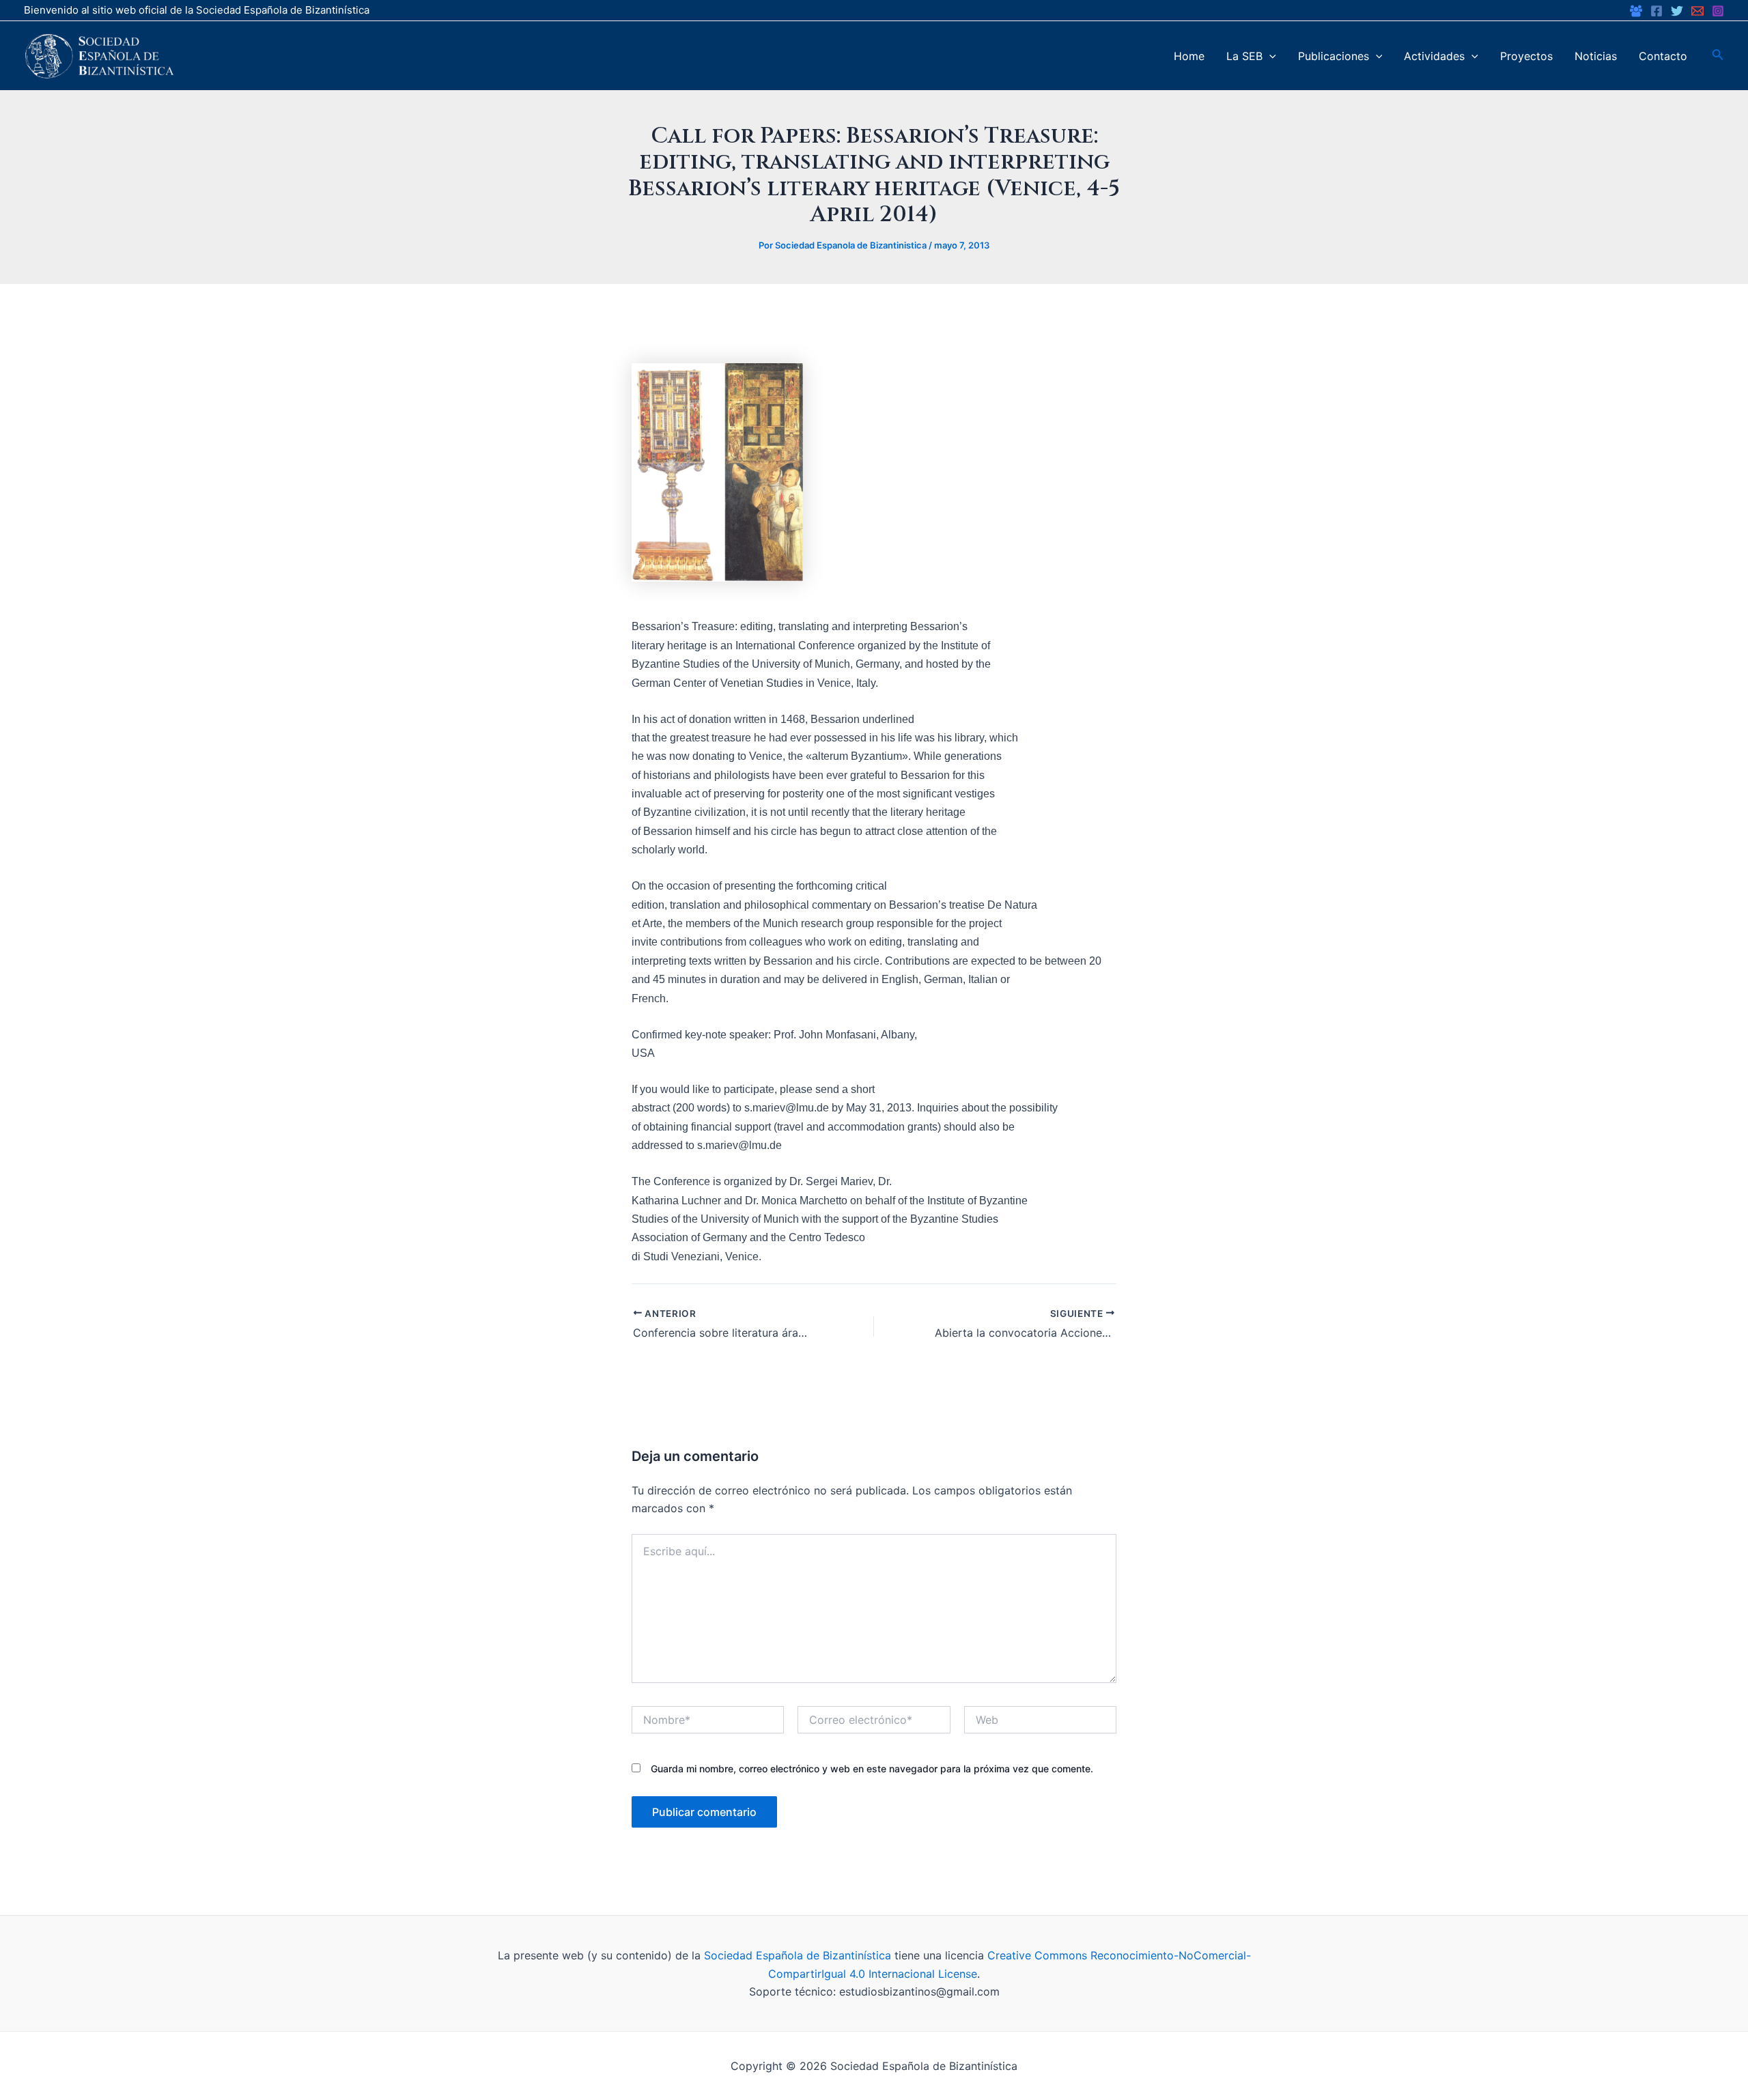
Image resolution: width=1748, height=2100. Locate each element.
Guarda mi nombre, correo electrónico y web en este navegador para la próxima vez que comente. (872, 1769)
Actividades (1434, 56)
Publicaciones (1334, 56)
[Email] (1697, 11)
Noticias (1596, 56)
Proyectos (1526, 56)
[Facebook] (1636, 11)
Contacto (1663, 56)
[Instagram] (1718, 11)
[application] (1269, 56)
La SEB (1244, 56)
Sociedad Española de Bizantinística (798, 1955)
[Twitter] (1677, 11)
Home (1189, 56)
